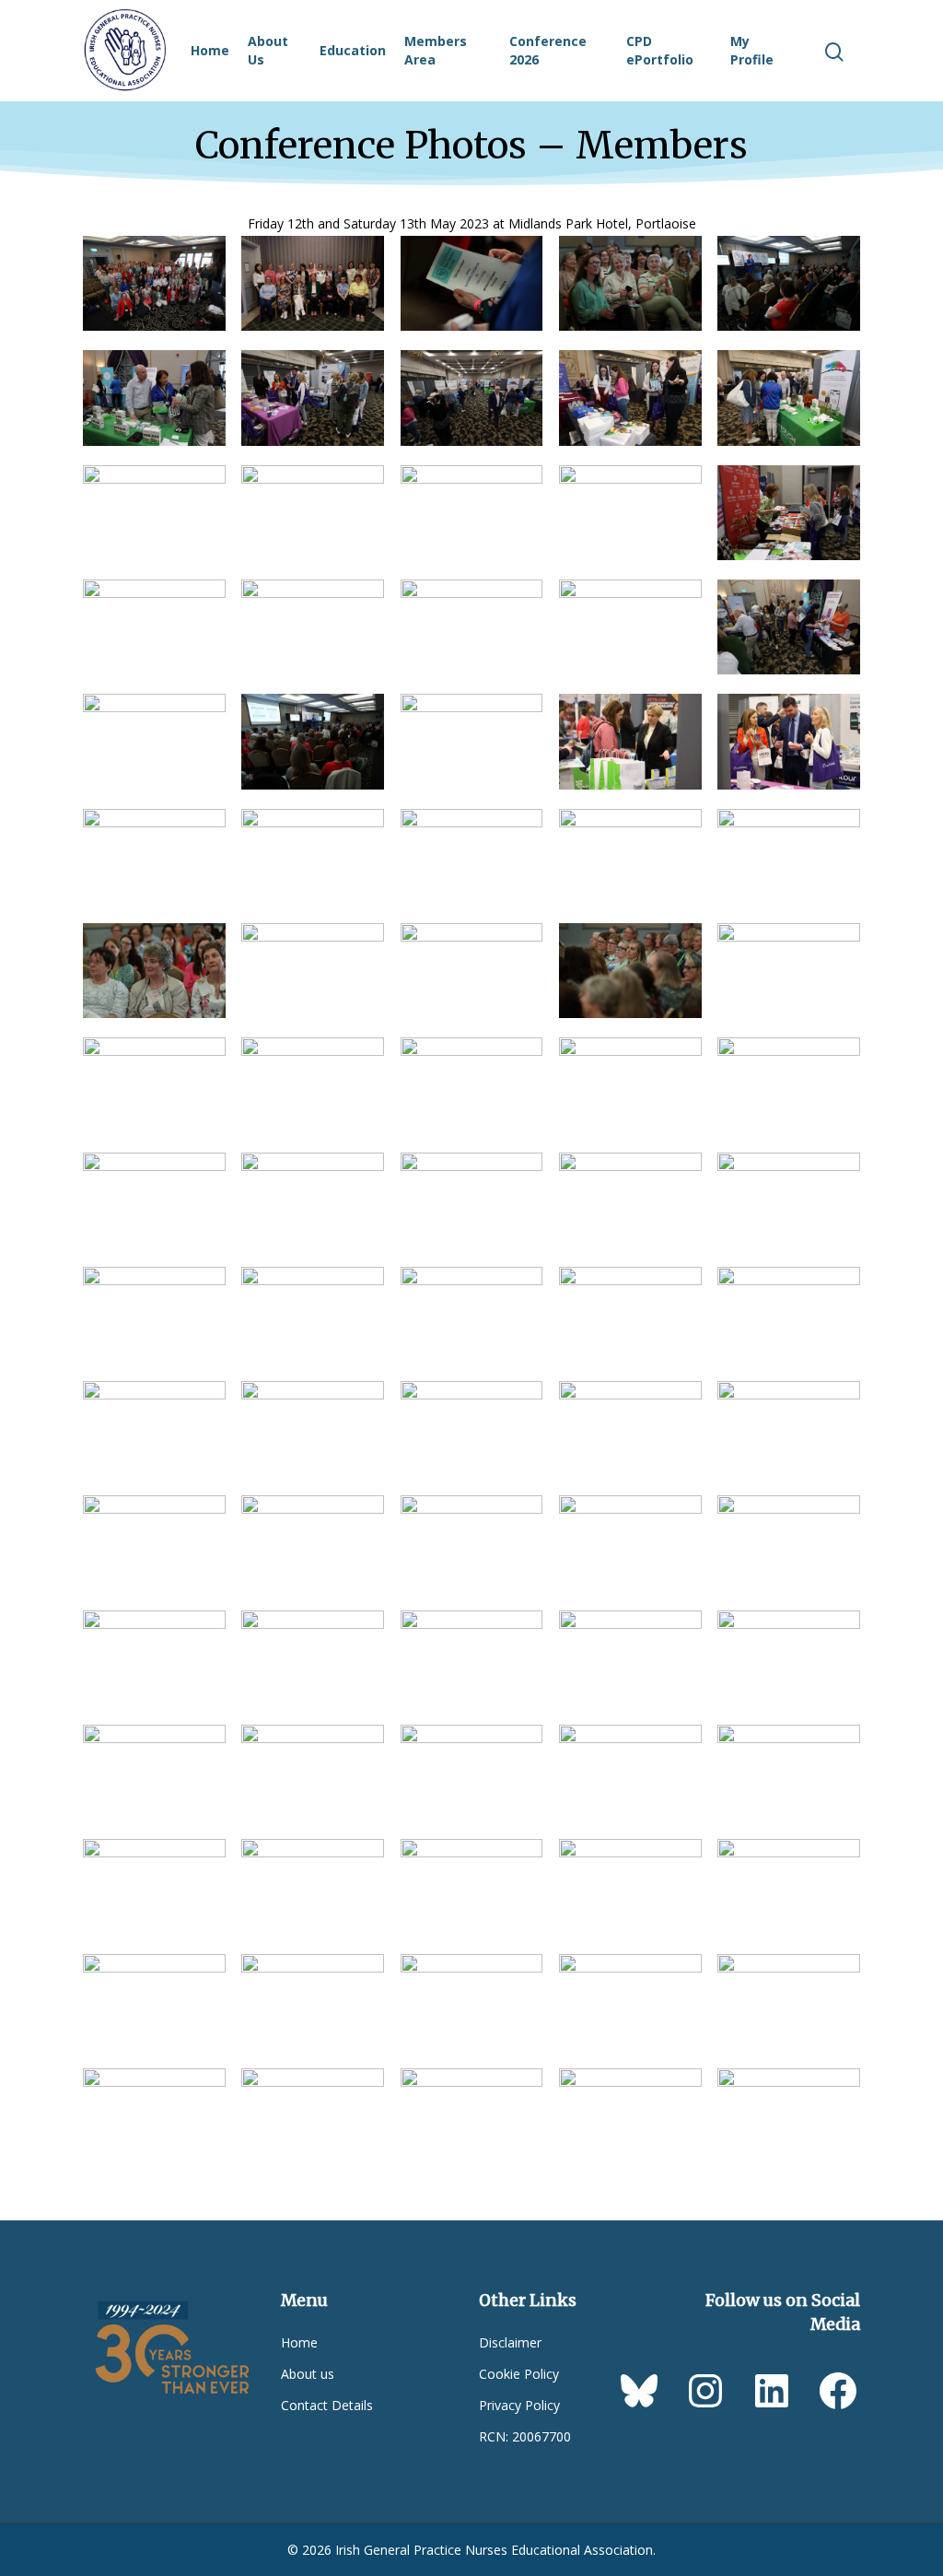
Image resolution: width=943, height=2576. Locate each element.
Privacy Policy (519, 2405)
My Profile (752, 50)
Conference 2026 (548, 50)
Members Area (436, 50)
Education (353, 50)
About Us (268, 50)
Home (210, 50)
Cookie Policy (519, 2374)
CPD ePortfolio (660, 50)
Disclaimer (510, 2342)
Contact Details (327, 2405)
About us (308, 2374)
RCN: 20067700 (525, 2436)
